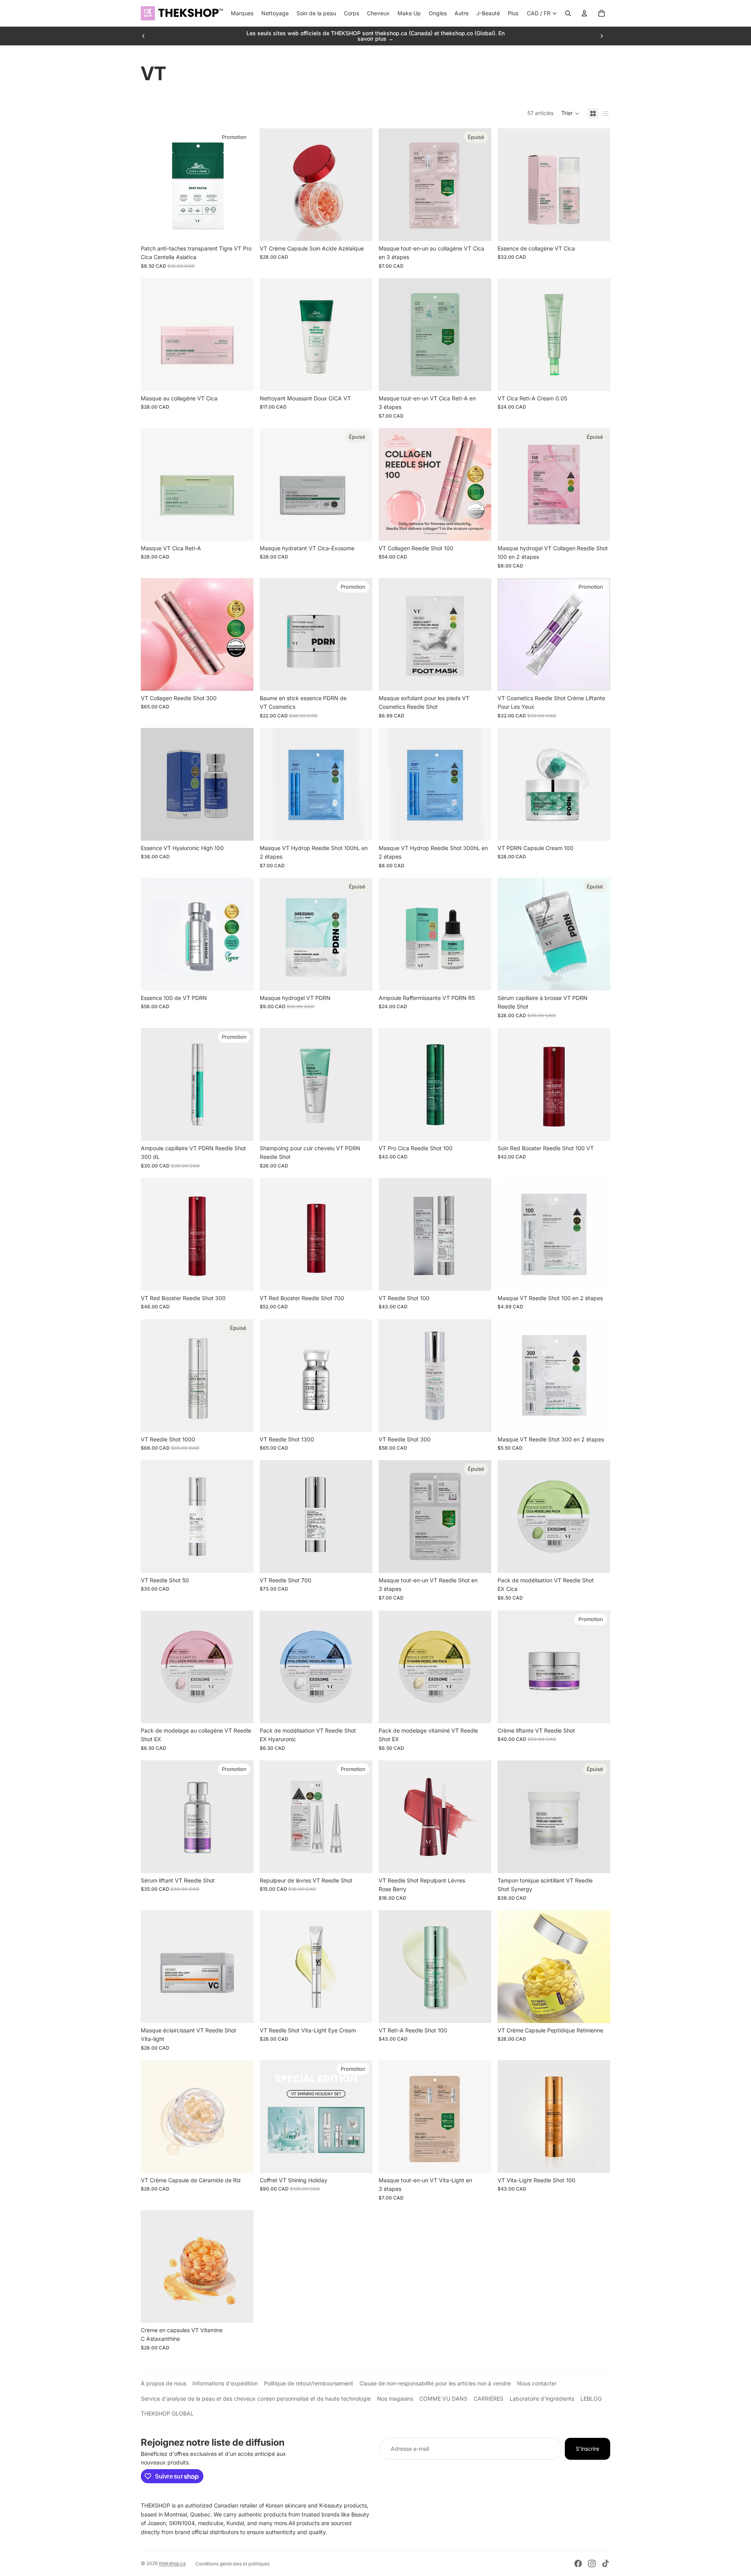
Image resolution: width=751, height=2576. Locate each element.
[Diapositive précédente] (144, 36)
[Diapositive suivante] (602, 36)
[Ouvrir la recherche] (568, 13)
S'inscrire (588, 2449)
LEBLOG (591, 2399)
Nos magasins (395, 2399)
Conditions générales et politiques (232, 2564)
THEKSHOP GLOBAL (167, 2413)
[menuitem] (513, 13)
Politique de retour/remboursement (309, 2383)
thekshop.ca (172, 2563)
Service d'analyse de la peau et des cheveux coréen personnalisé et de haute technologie (256, 2399)
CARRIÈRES (489, 2399)
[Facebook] (578, 2563)
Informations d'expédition (225, 2383)
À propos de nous (163, 2383)
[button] (570, 113)
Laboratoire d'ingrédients (542, 2399)
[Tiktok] (605, 2563)
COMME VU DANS (443, 2399)
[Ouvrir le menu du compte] (584, 13)
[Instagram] (592, 2563)
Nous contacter (537, 2383)
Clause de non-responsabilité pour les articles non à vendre (435, 2383)
